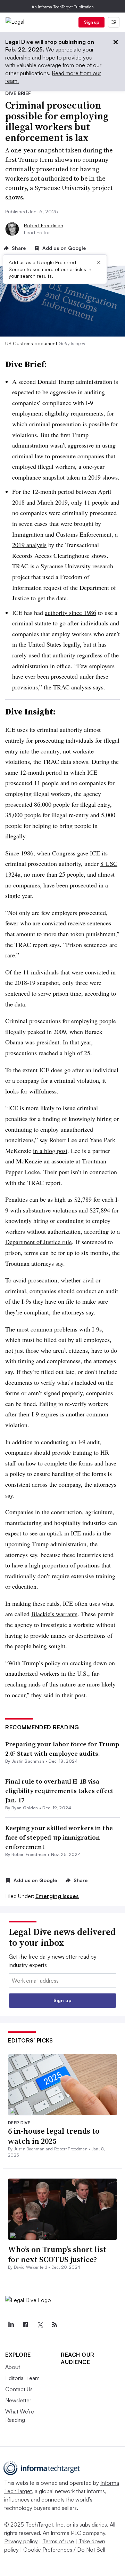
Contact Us (19, 2389)
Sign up (92, 22)
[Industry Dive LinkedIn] (11, 2325)
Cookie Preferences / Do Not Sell (64, 2550)
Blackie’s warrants (54, 1614)
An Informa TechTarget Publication (63, 7)
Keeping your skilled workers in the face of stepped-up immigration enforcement (59, 1837)
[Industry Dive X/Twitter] (40, 2325)
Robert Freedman (44, 225)
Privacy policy (21, 2541)
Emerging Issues (57, 1896)
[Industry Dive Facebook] (25, 2325)
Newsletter (18, 2400)
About (13, 2367)
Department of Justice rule (39, 1242)
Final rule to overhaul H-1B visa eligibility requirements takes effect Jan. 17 (59, 1791)
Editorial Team (22, 2378)
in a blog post (50, 1151)
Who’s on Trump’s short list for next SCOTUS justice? (57, 2254)
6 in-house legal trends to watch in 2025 (54, 2136)
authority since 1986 (70, 613)
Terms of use (58, 2541)
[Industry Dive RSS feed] (55, 2325)
